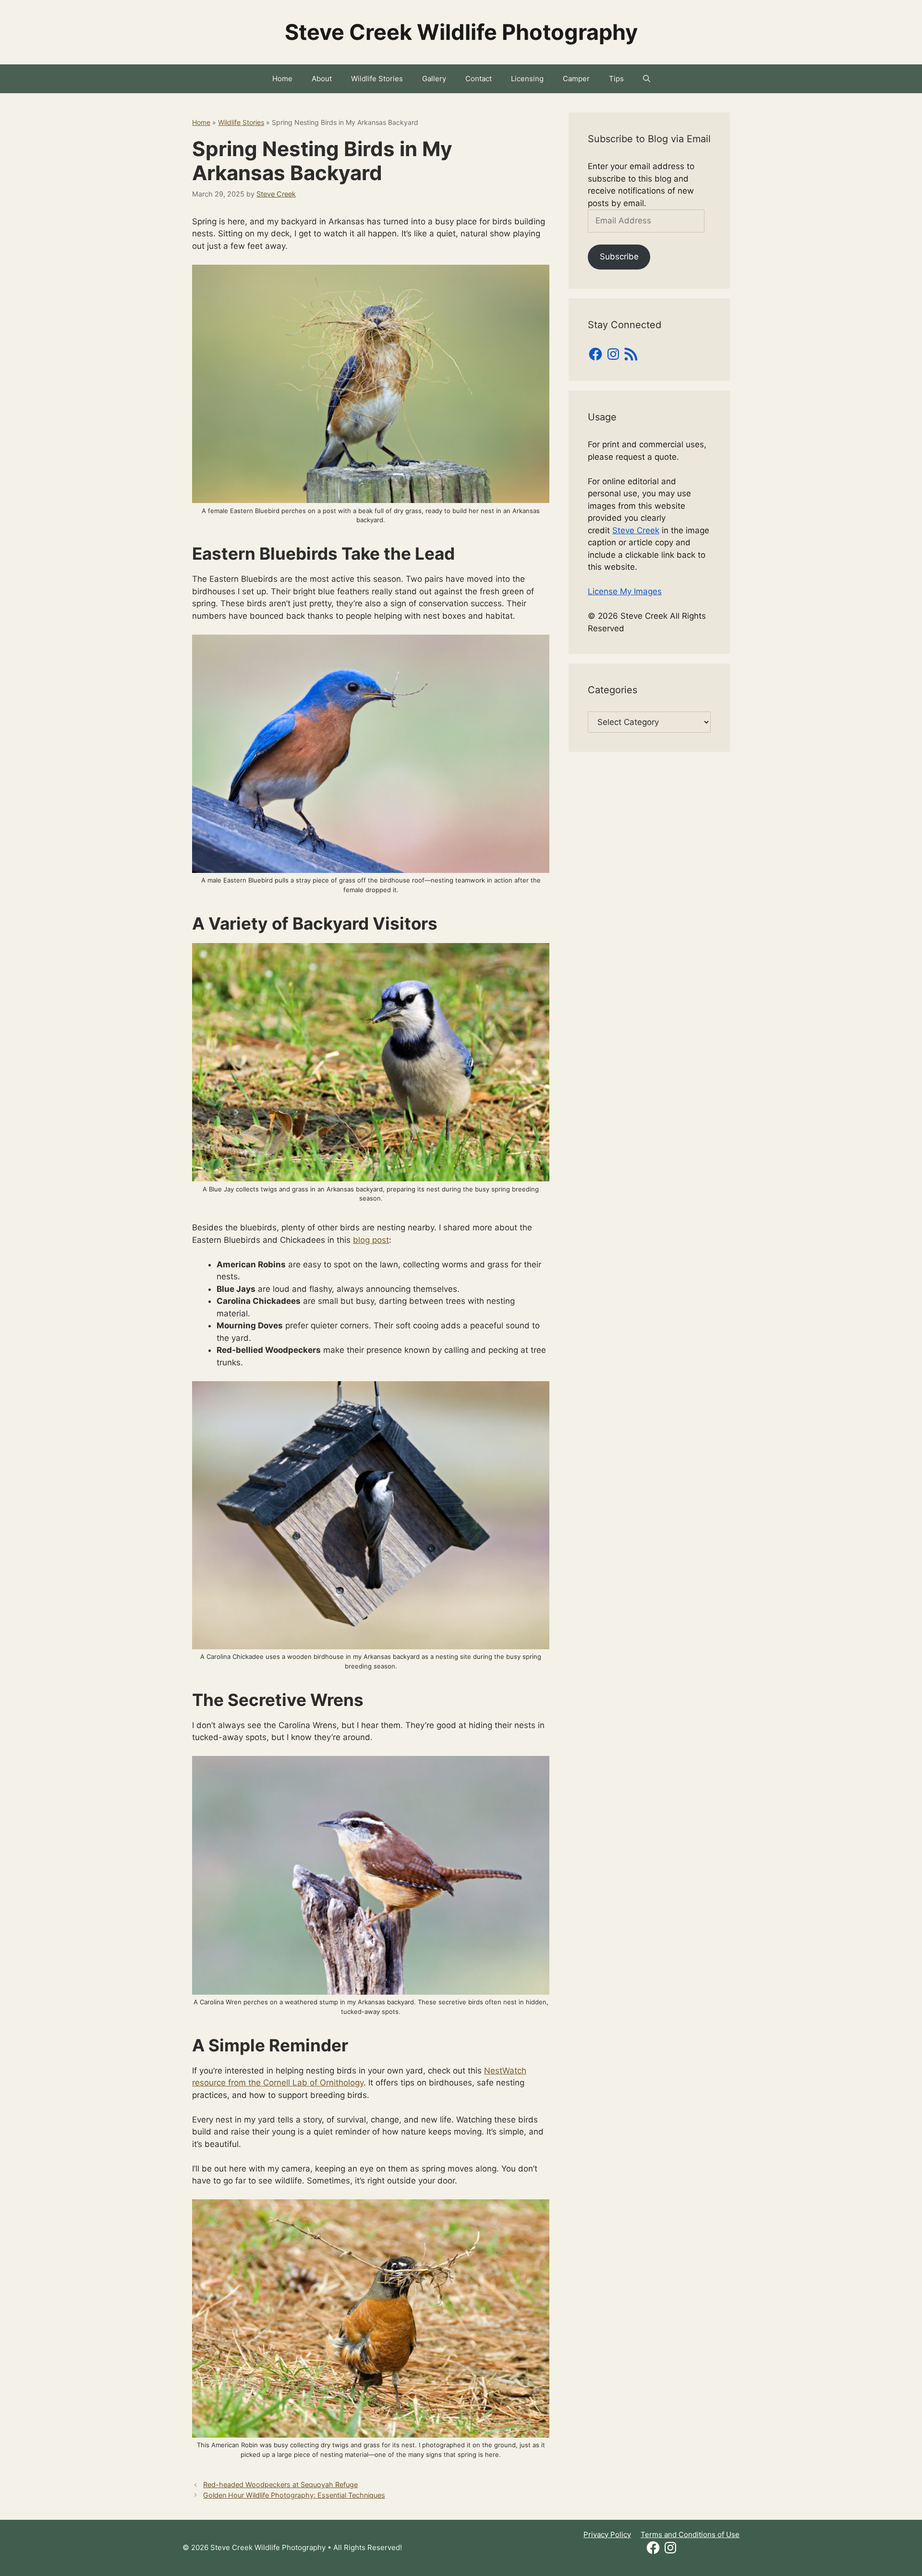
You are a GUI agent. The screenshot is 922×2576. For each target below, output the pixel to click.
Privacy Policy (607, 2534)
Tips (616, 79)
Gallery (434, 79)
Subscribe (619, 257)
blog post (371, 1240)
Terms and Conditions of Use (690, 2534)
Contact (479, 79)
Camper (576, 79)
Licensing (527, 79)
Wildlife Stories (377, 79)
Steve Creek (636, 530)
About (322, 79)
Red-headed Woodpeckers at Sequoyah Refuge (280, 2484)
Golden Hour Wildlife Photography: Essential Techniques (294, 2495)
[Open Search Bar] (647, 79)
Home (282, 79)
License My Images (625, 591)
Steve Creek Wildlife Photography (461, 32)
